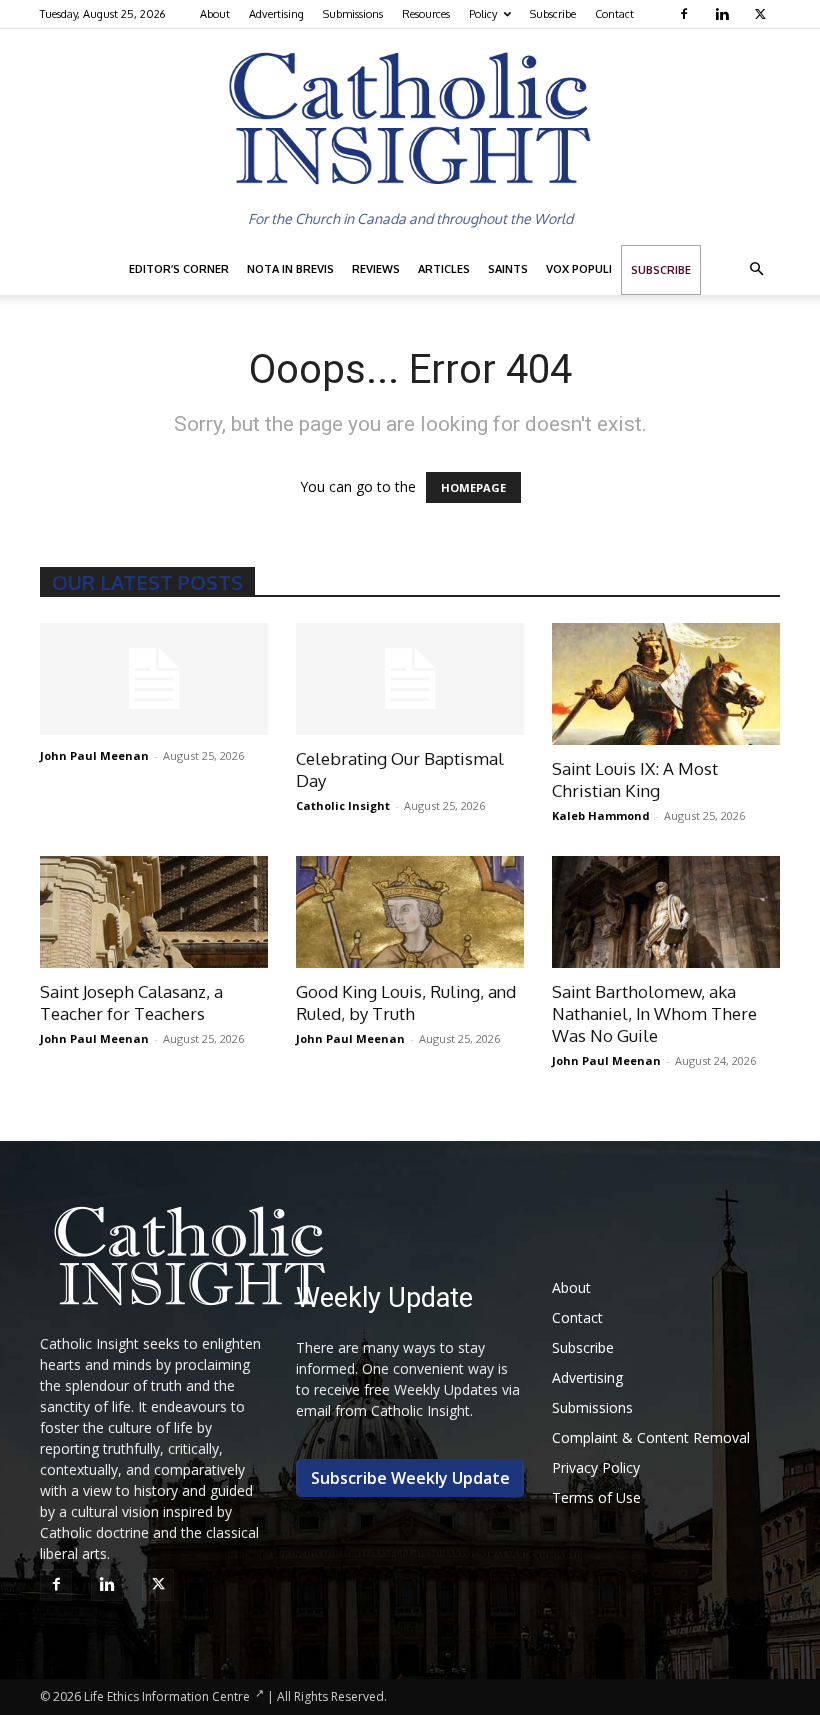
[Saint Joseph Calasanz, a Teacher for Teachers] (154, 912)
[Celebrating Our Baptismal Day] (410, 679)
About (215, 14)
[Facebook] (686, 14)
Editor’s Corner (179, 269)
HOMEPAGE (473, 487)
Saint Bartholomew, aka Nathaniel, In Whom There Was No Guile (654, 1013)
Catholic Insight (343, 805)
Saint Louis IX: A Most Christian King (635, 779)
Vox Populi (579, 269)
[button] (756, 269)
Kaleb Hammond (601, 815)
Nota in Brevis (290, 269)
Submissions (353, 14)
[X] (762, 14)
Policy (483, 14)
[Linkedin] (724, 14)
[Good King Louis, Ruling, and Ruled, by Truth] (410, 912)
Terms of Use (596, 1497)
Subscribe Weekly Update (410, 1478)
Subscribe (553, 14)
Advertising (276, 14)
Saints (508, 269)
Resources (426, 14)
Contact (614, 14)
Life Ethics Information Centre (167, 1696)
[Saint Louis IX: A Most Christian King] (666, 684)
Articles (444, 269)
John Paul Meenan (94, 755)
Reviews (376, 269)
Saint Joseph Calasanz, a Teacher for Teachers (131, 1002)
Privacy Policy (596, 1467)
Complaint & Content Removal (651, 1437)
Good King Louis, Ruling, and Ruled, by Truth (406, 1002)
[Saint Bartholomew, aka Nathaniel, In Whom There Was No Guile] (666, 912)
